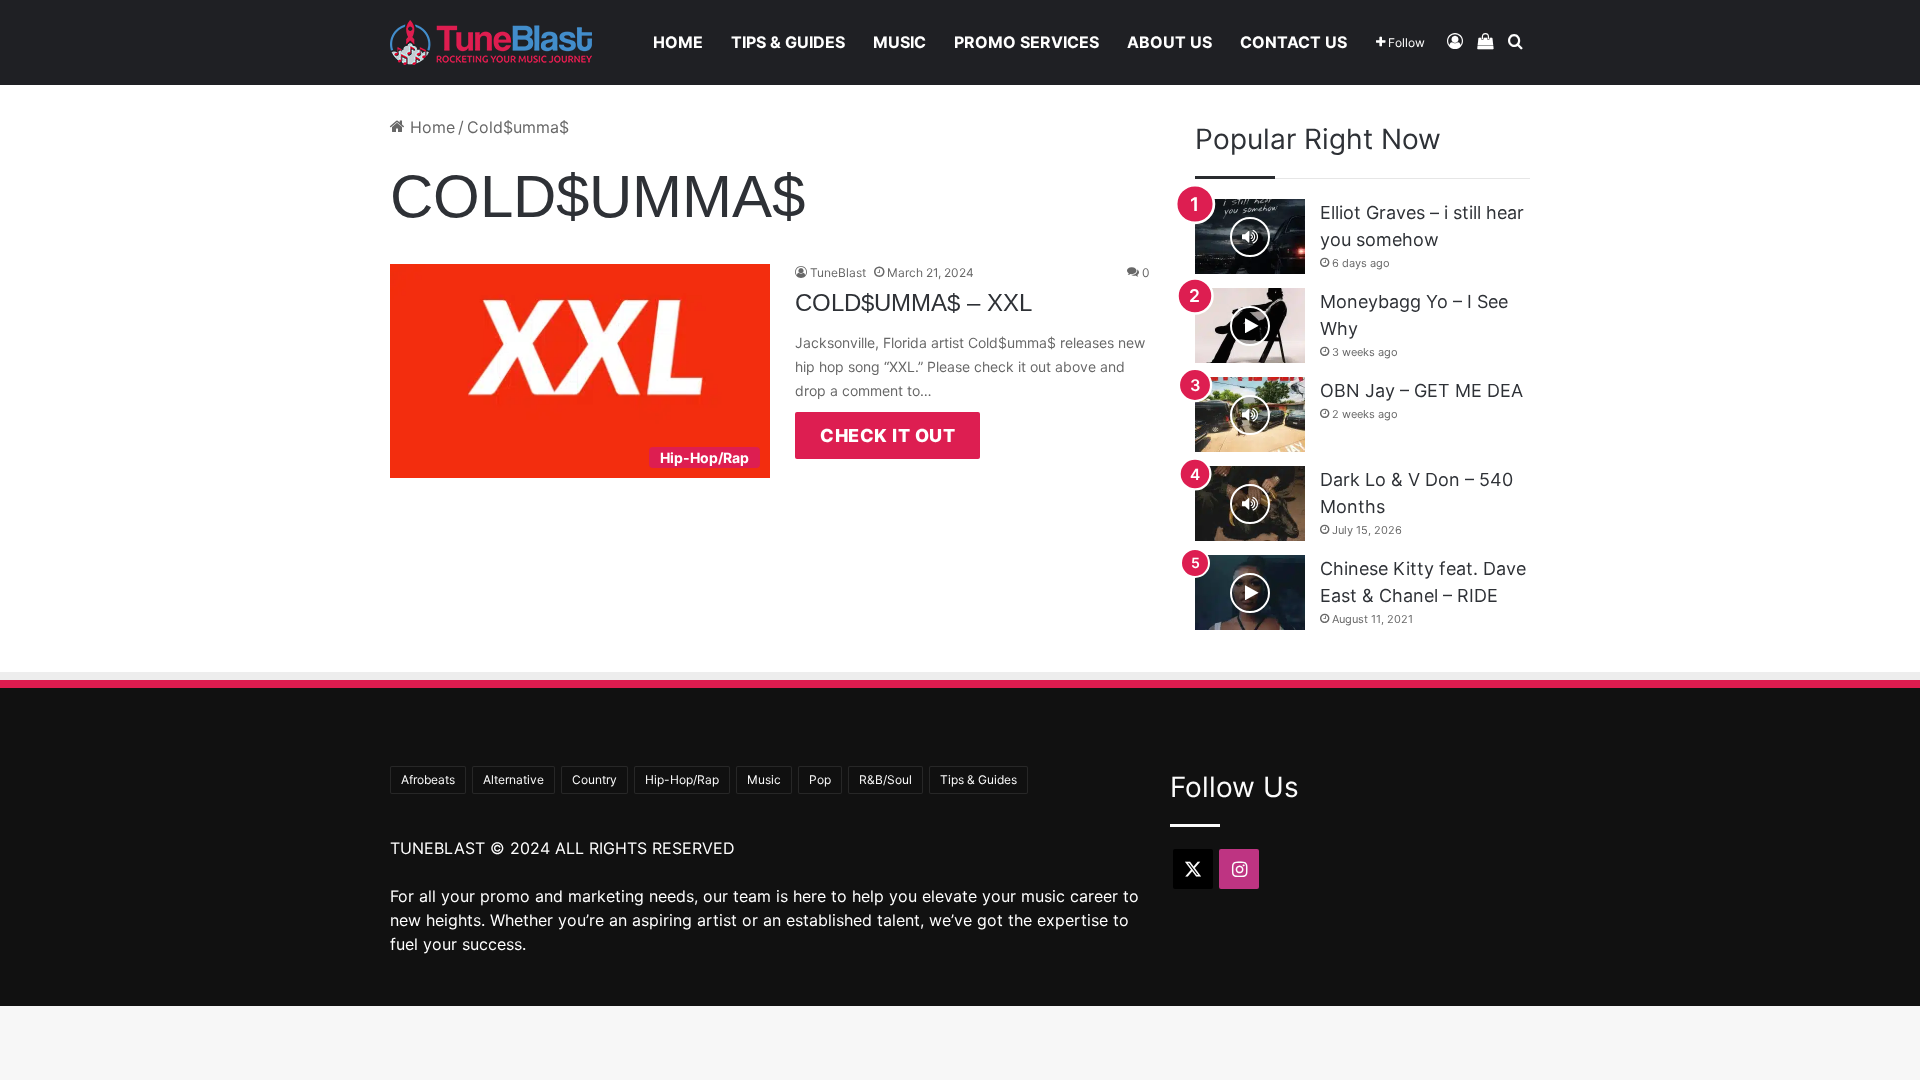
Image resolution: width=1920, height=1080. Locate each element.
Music (899, 42)
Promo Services (1026, 42)
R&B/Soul (885, 779)
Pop (820, 779)
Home (678, 42)
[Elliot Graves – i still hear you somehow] (1250, 236)
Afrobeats (428, 779)
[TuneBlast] (491, 42)
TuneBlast (838, 272)
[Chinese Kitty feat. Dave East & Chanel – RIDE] (1250, 592)
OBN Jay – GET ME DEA (1421, 390)
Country (594, 779)
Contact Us (1293, 42)
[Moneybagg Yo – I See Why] (1250, 325)
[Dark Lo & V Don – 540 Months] (1250, 503)
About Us (1169, 42)
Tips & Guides (788, 42)
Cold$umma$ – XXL (913, 302)
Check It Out (887, 435)
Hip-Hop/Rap (682, 779)
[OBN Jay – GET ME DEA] (1250, 414)
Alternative (513, 779)
